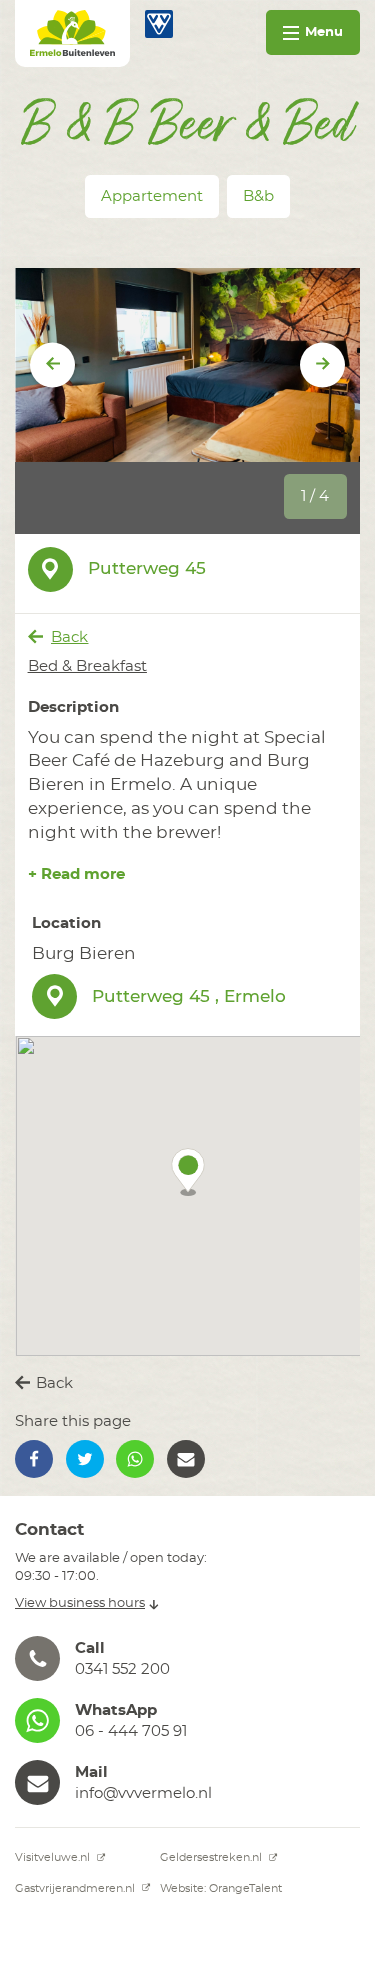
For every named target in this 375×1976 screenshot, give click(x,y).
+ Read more (76, 874)
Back (69, 637)
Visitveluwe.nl (54, 1857)
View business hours (80, 1603)
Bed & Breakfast (87, 666)
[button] (188, 1172)
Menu (324, 32)
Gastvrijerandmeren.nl (76, 1888)
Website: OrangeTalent (221, 1888)
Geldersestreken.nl (212, 1857)
